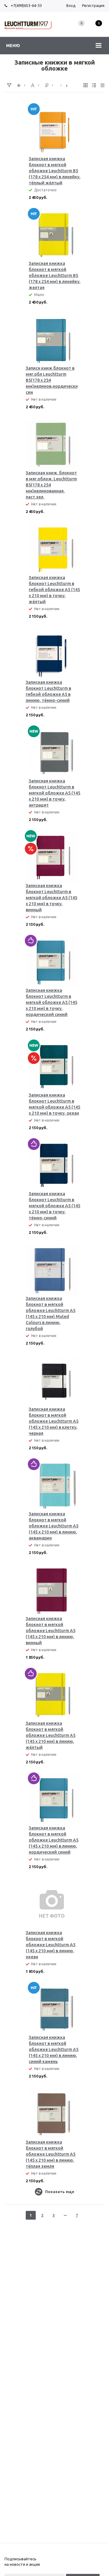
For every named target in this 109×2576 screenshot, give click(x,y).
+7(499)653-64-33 (26, 5)
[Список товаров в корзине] (99, 30)
